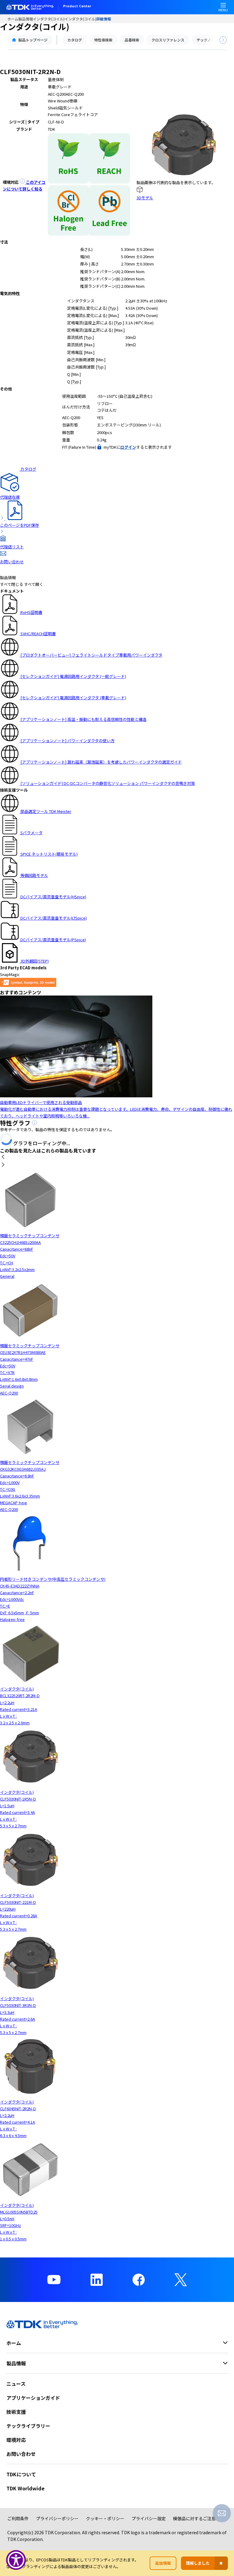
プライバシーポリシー (57, 2518)
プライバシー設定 (149, 2518)
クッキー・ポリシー (105, 2518)
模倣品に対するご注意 (194, 2518)
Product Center (77, 6)
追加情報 (163, 2563)
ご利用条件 (18, 2518)
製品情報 (26, 19)
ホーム (13, 19)
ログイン (128, 447)
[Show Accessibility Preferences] (16, 2560)
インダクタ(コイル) (49, 19)
